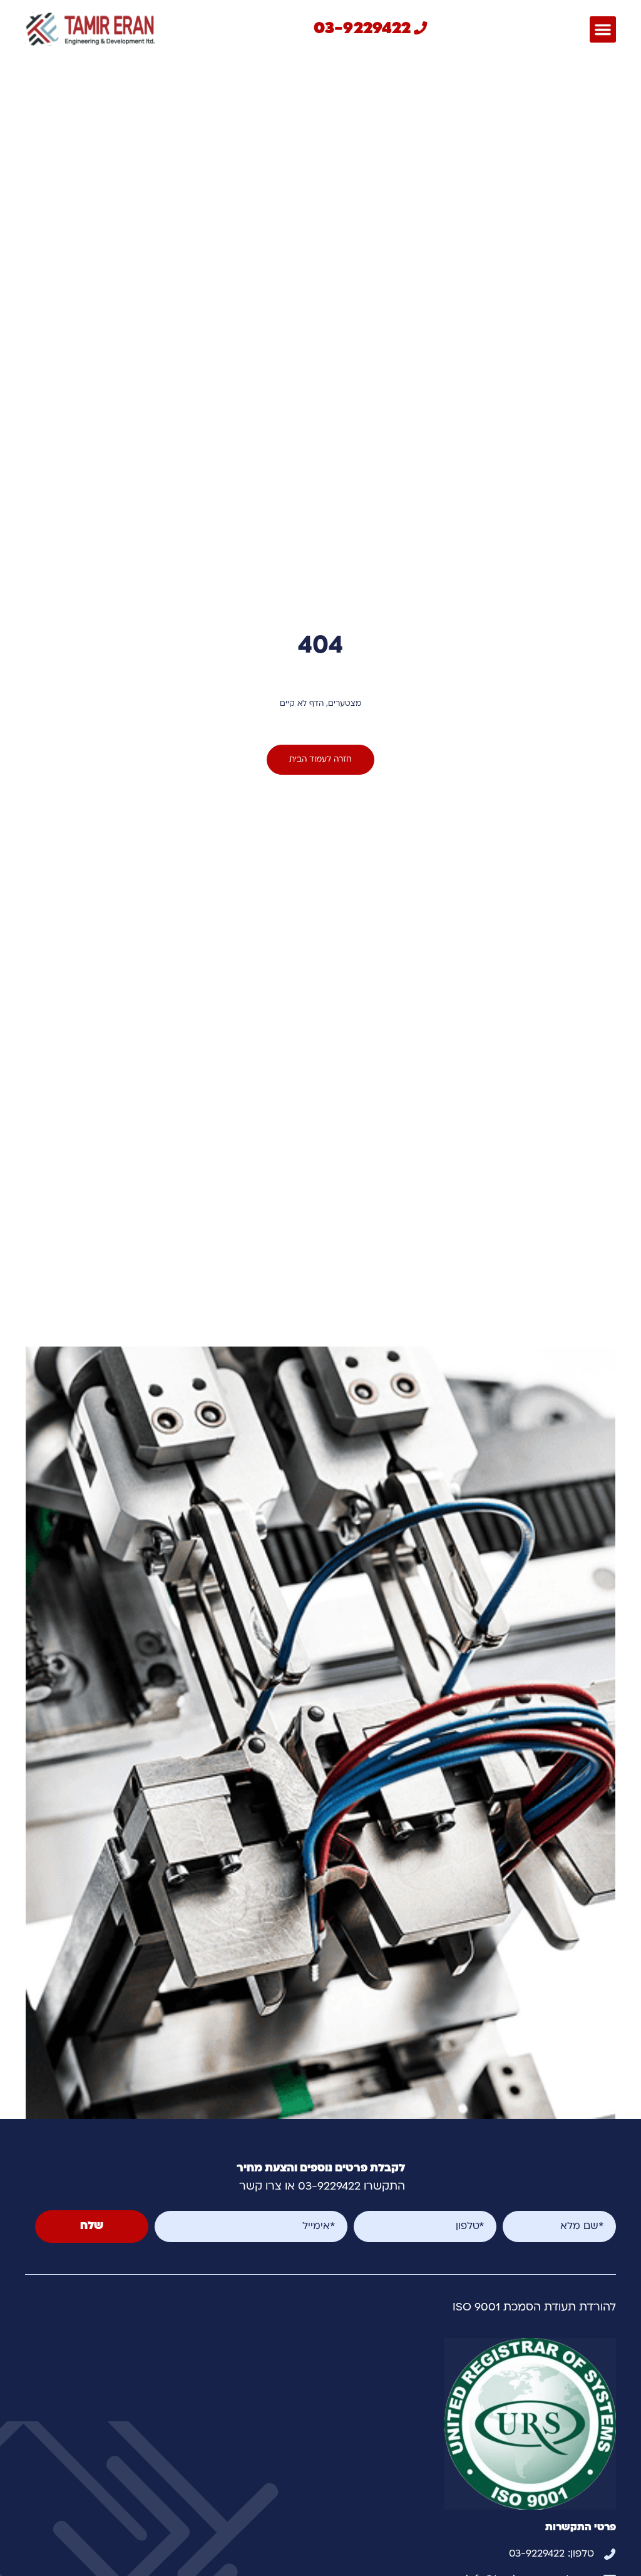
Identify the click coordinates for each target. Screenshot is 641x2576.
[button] (603, 29)
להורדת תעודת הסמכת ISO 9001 (534, 2308)
